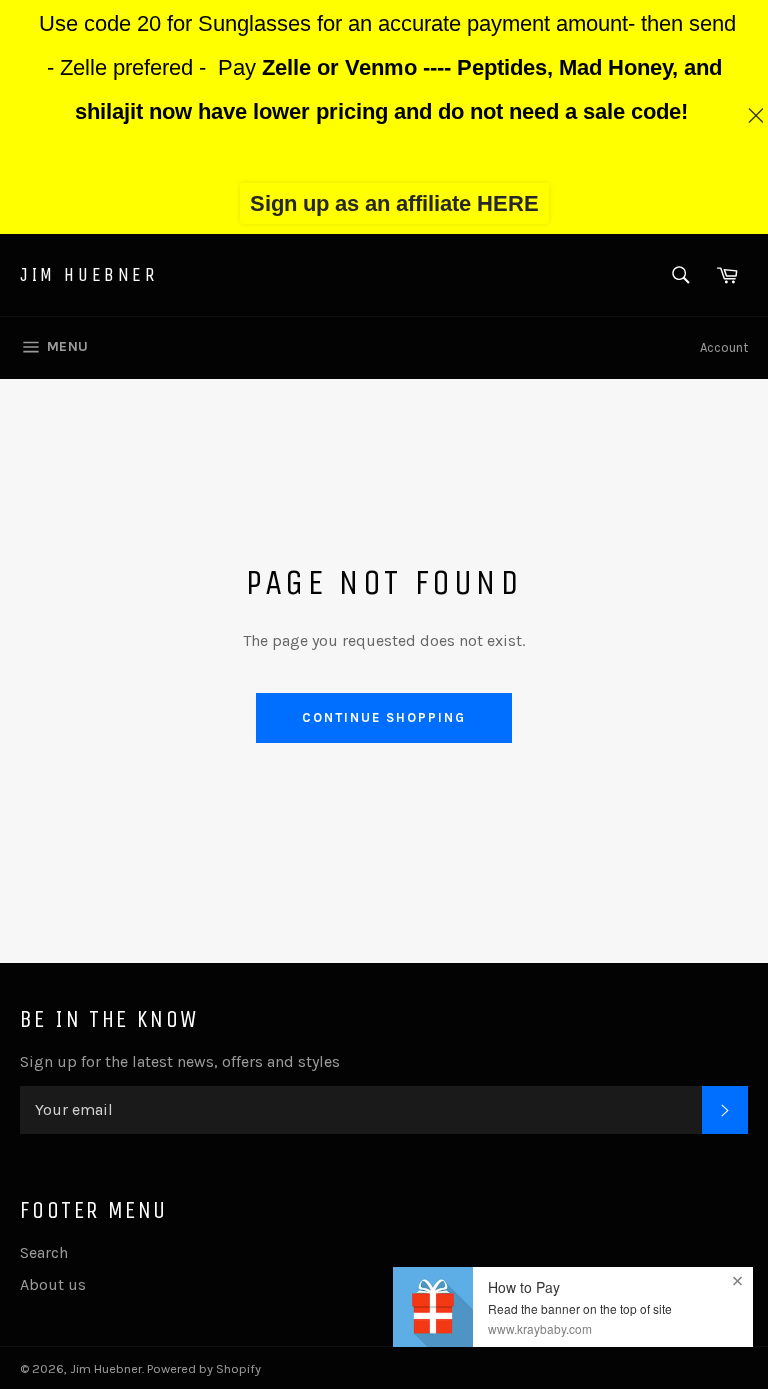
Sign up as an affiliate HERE (394, 203)
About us (53, 1284)
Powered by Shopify (204, 1368)
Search (44, 1252)
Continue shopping (383, 717)
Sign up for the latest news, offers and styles (180, 1061)
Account (724, 347)
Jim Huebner (89, 274)
